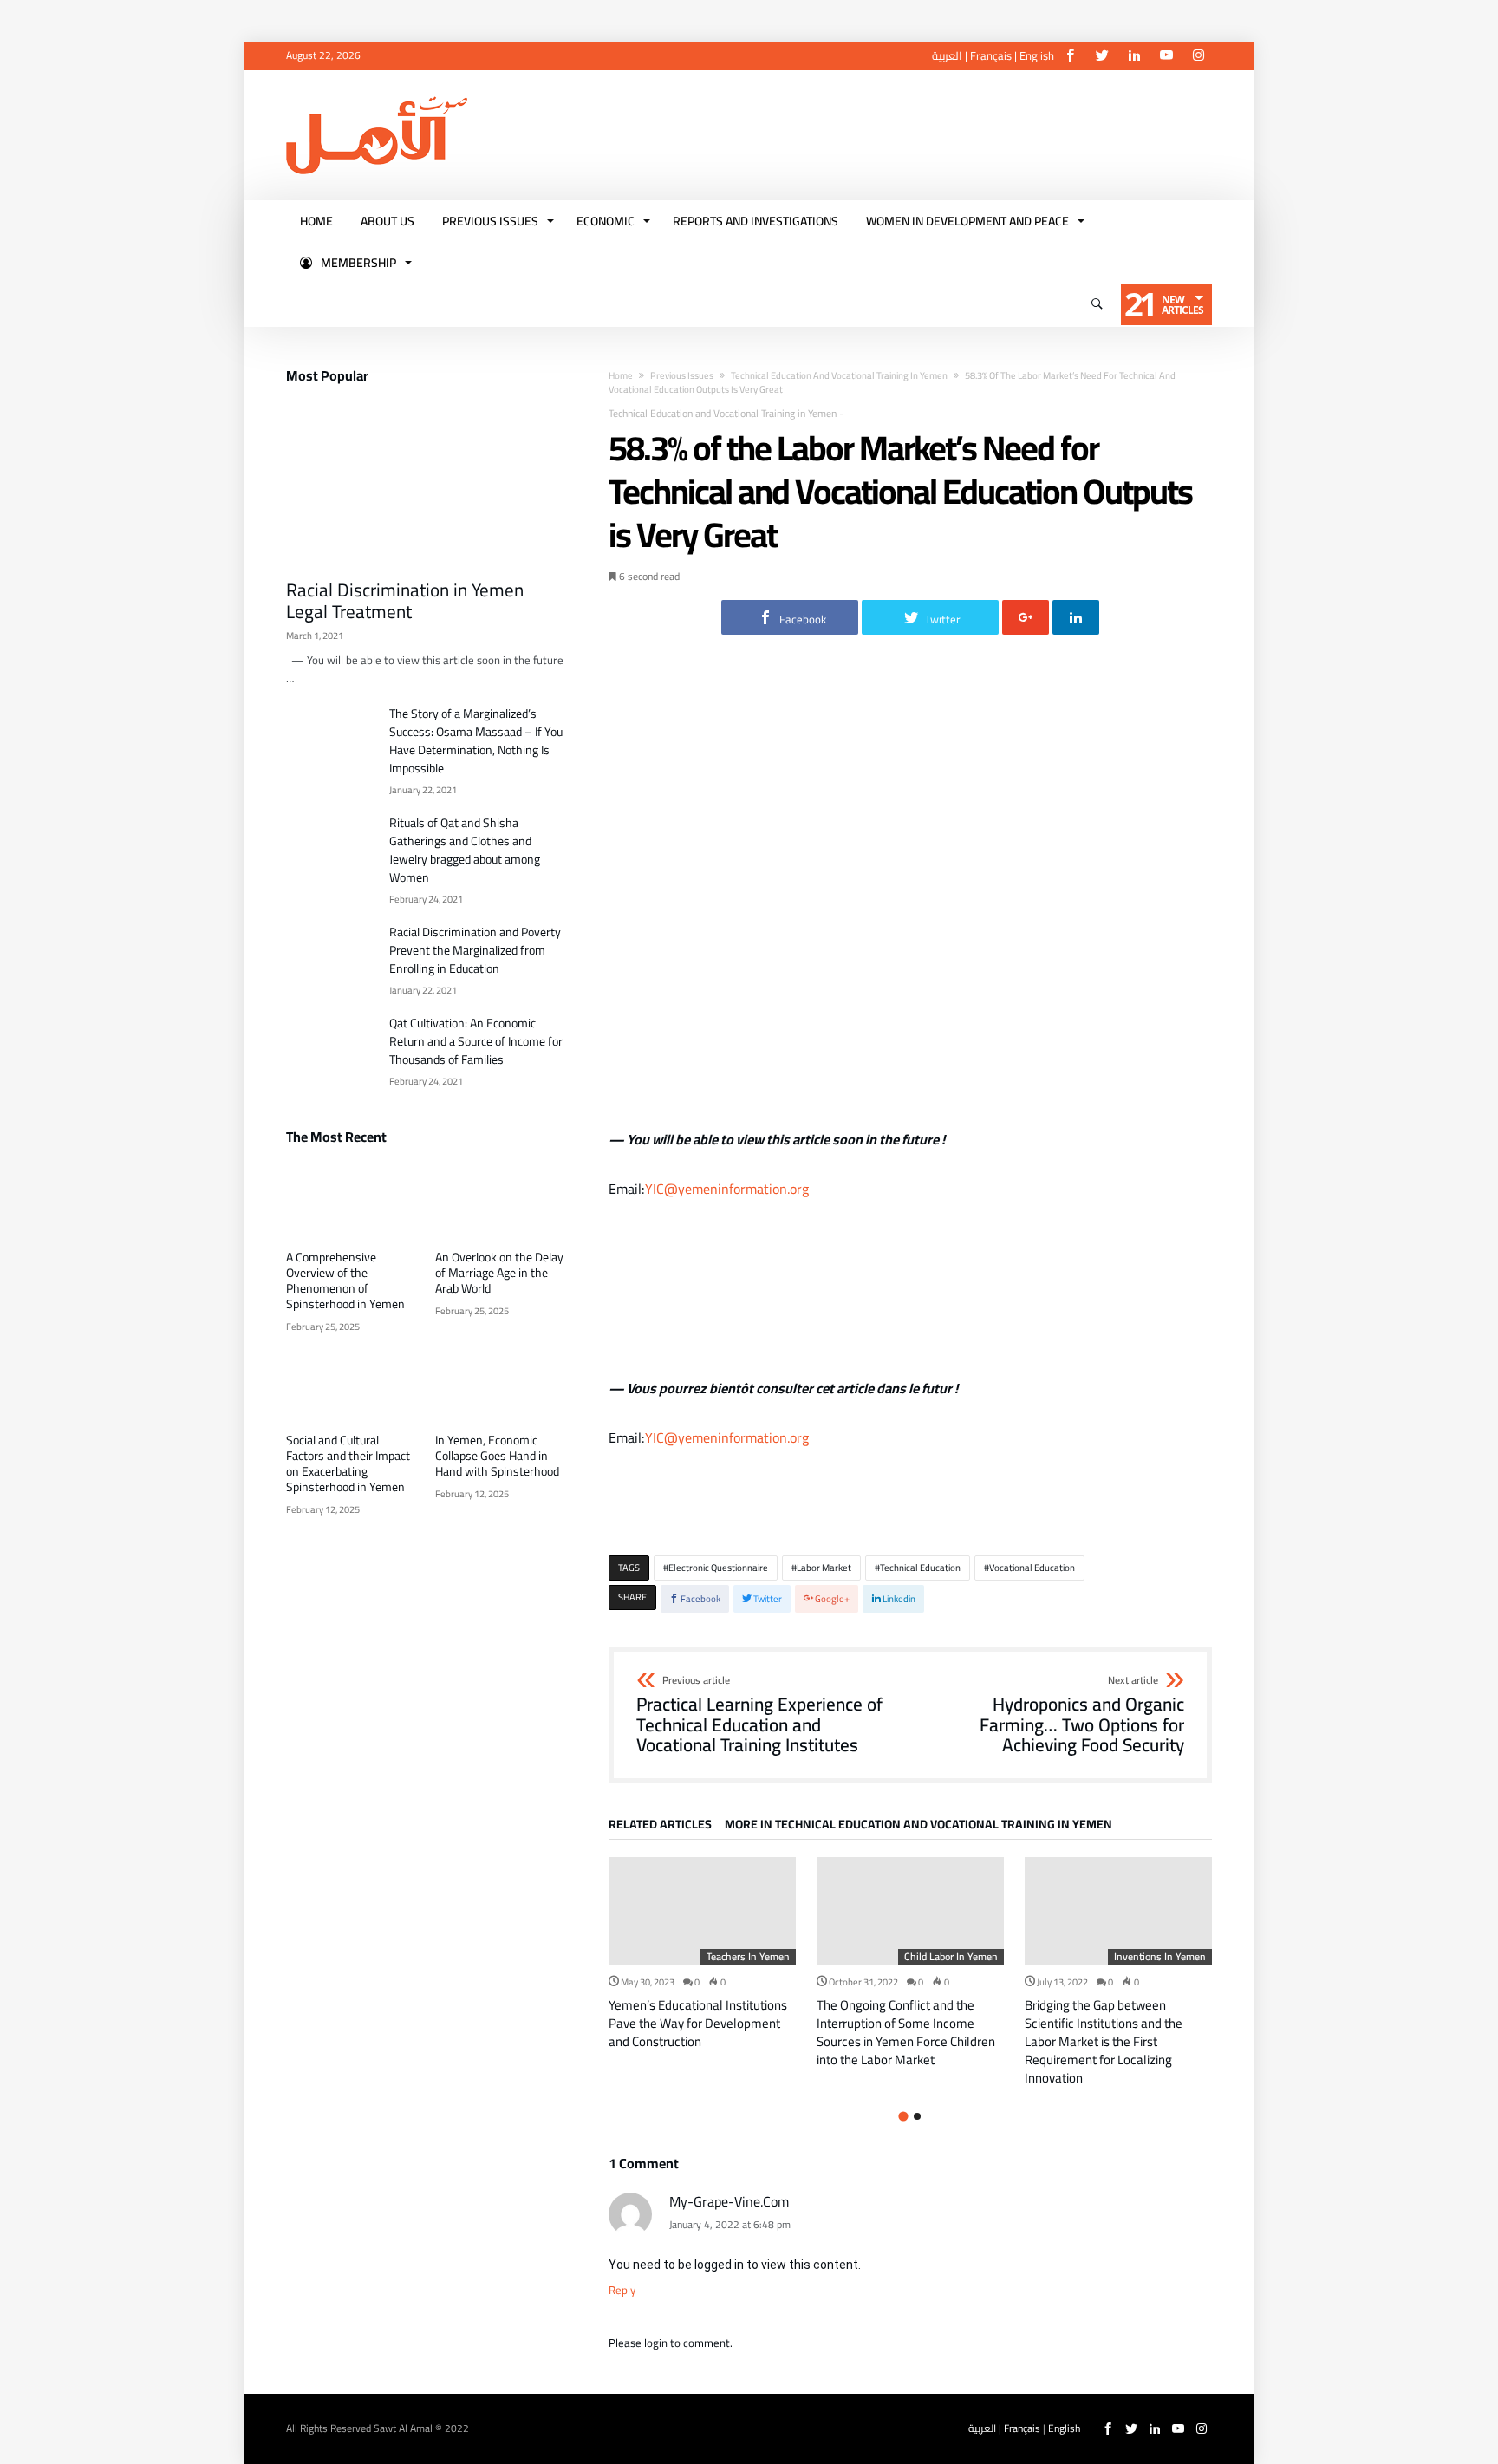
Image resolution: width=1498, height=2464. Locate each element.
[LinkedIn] (1134, 56)
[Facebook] (1070, 56)
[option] (702, 1954)
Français (991, 55)
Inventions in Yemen (1160, 1957)
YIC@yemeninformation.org (727, 1189)
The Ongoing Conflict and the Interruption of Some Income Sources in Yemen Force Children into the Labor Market (906, 2032)
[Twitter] (1102, 56)
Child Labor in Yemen (951, 1957)
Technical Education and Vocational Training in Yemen (839, 375)
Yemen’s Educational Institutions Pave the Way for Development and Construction (698, 2023)
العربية (947, 55)
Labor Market (824, 1568)
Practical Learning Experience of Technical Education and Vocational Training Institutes (759, 1715)
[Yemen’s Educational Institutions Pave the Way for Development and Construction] (702, 1911)
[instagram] (1198, 56)
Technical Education (920, 1568)
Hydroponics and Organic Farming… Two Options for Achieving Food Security (1082, 1715)
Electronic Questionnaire (718, 1568)
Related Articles (660, 1827)
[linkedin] (1076, 617)
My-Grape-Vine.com (729, 2201)
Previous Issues (682, 375)
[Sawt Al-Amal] (377, 96)
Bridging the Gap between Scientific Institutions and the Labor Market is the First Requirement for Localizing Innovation (1104, 2041)
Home (621, 375)
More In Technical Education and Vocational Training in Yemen (918, 1827)
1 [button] (903, 2116)
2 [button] (917, 2116)
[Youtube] (1166, 56)
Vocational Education (1032, 1568)
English (1037, 55)
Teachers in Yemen (748, 1957)
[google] (1026, 617)
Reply (622, 2290)
